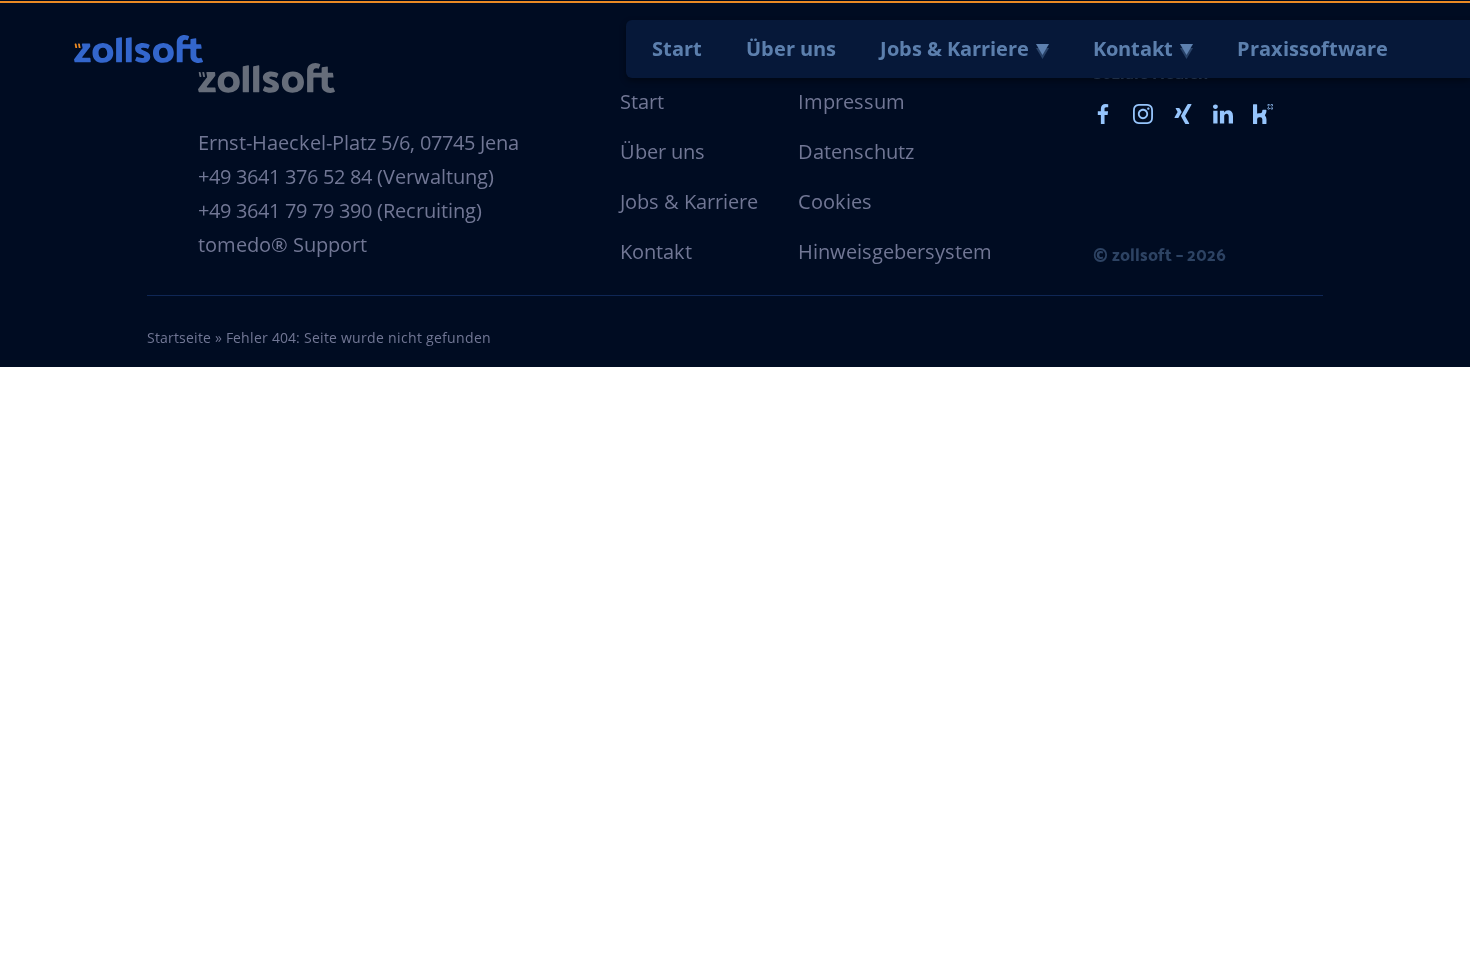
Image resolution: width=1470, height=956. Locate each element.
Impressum (851, 101)
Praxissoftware (1312, 48)
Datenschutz (856, 151)
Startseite (179, 337)
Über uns (791, 48)
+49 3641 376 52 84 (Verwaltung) (346, 176)
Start (677, 48)
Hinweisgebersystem (895, 251)
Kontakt (1133, 48)
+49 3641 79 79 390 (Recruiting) (340, 210)
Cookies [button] (835, 201)
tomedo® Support (282, 244)
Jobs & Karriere (954, 48)
